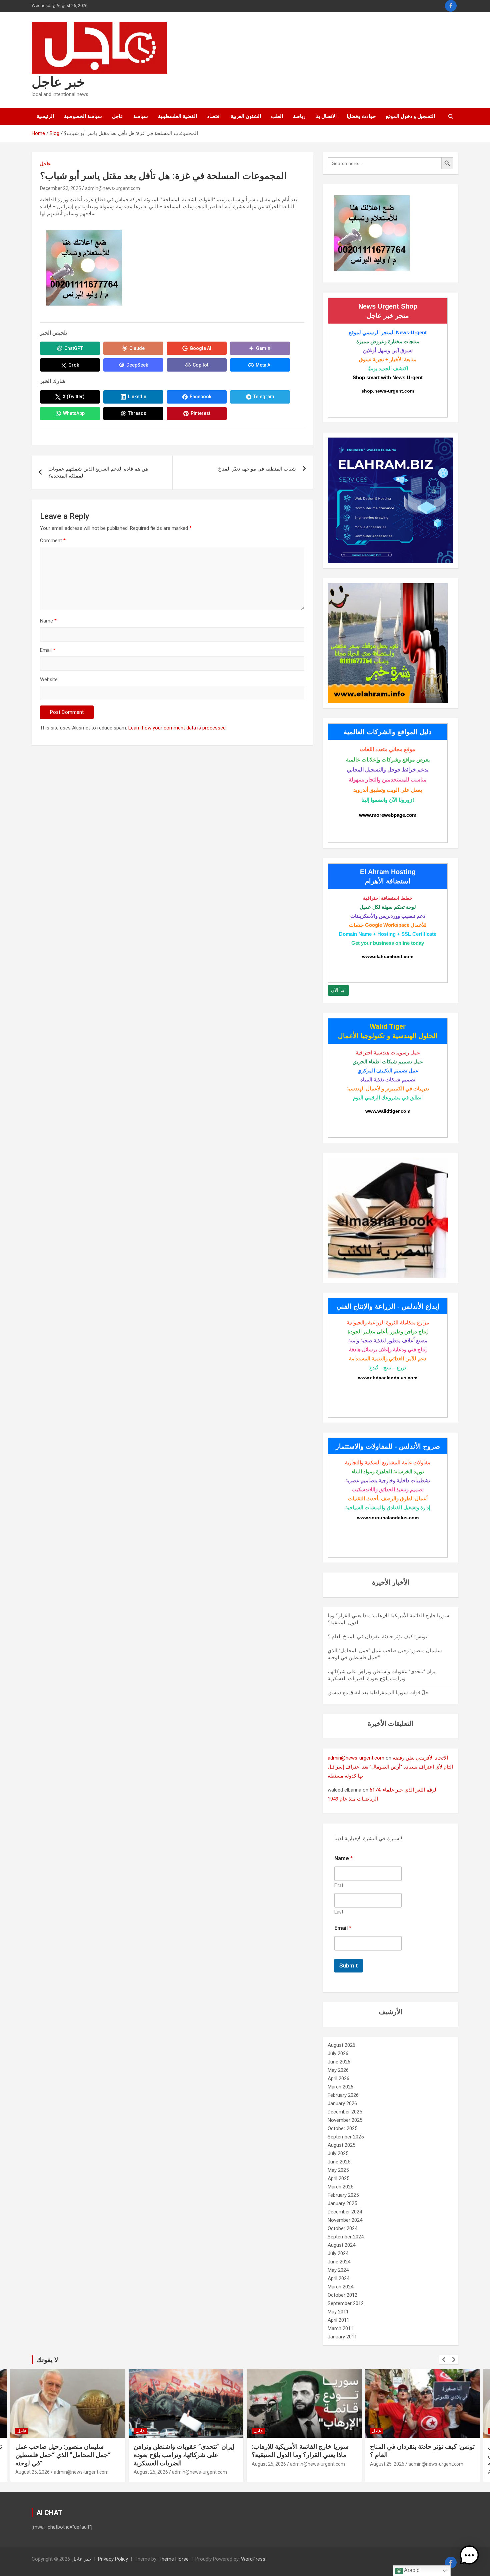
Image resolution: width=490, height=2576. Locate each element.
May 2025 (338, 2170)
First (339, 1885)
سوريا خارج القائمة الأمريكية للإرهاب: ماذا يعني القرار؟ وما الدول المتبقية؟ (300, 2451)
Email (48, 650)
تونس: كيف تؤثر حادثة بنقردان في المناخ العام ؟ (377, 1637)
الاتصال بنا (326, 116)
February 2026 (343, 2095)
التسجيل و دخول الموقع (410, 116)
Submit (348, 1965)
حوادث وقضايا (361, 116)
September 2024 (346, 2237)
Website (49, 679)
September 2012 (346, 2303)
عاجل (118, 116)
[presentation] (444, 2360)
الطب (277, 116)
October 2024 (342, 2228)
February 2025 (343, 2195)
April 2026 (338, 2078)
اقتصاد (214, 116)
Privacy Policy (113, 2559)
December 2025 (345, 2112)
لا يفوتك (47, 2360)
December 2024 (345, 2212)
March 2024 (340, 2287)
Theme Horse (174, 2559)
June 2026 (339, 2062)
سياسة (141, 116)
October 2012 (342, 2295)
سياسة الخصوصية (83, 116)
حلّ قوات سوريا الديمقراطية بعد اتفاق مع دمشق (378, 1693)
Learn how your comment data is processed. (177, 728)
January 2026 (342, 2103)
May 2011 (338, 2312)
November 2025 (345, 2120)
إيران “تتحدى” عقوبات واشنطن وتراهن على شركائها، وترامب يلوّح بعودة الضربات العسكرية (184, 2455)
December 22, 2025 (60, 188)
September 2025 (346, 2137)
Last (339, 1912)
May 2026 (338, 2070)
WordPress (253, 2559)
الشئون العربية (246, 116)
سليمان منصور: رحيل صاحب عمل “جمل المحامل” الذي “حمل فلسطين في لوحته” (63, 2455)
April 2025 (338, 2178)
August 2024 (341, 2245)
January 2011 (342, 2337)
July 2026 (338, 2053)
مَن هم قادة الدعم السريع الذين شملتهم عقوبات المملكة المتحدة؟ (98, 472)
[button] (469, 2555)
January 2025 (342, 2203)
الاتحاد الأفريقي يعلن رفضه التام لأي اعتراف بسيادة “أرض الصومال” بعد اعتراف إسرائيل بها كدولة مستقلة (390, 1767)
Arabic (411, 2570)
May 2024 (338, 2270)
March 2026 (340, 2087)
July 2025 (338, 2153)
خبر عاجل (58, 82)
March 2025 (340, 2187)
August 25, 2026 (32, 2472)
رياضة (299, 116)
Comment (53, 541)
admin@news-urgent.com (112, 188)
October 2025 (342, 2128)
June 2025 (339, 2162)
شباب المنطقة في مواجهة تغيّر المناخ (257, 469)
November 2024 (345, 2220)
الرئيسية (45, 116)
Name (48, 621)
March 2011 (340, 2328)
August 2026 (341, 2045)
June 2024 (339, 2262)
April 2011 (338, 2320)
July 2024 (338, 2253)
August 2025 (341, 2145)
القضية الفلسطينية (177, 116)
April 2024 (338, 2278)
